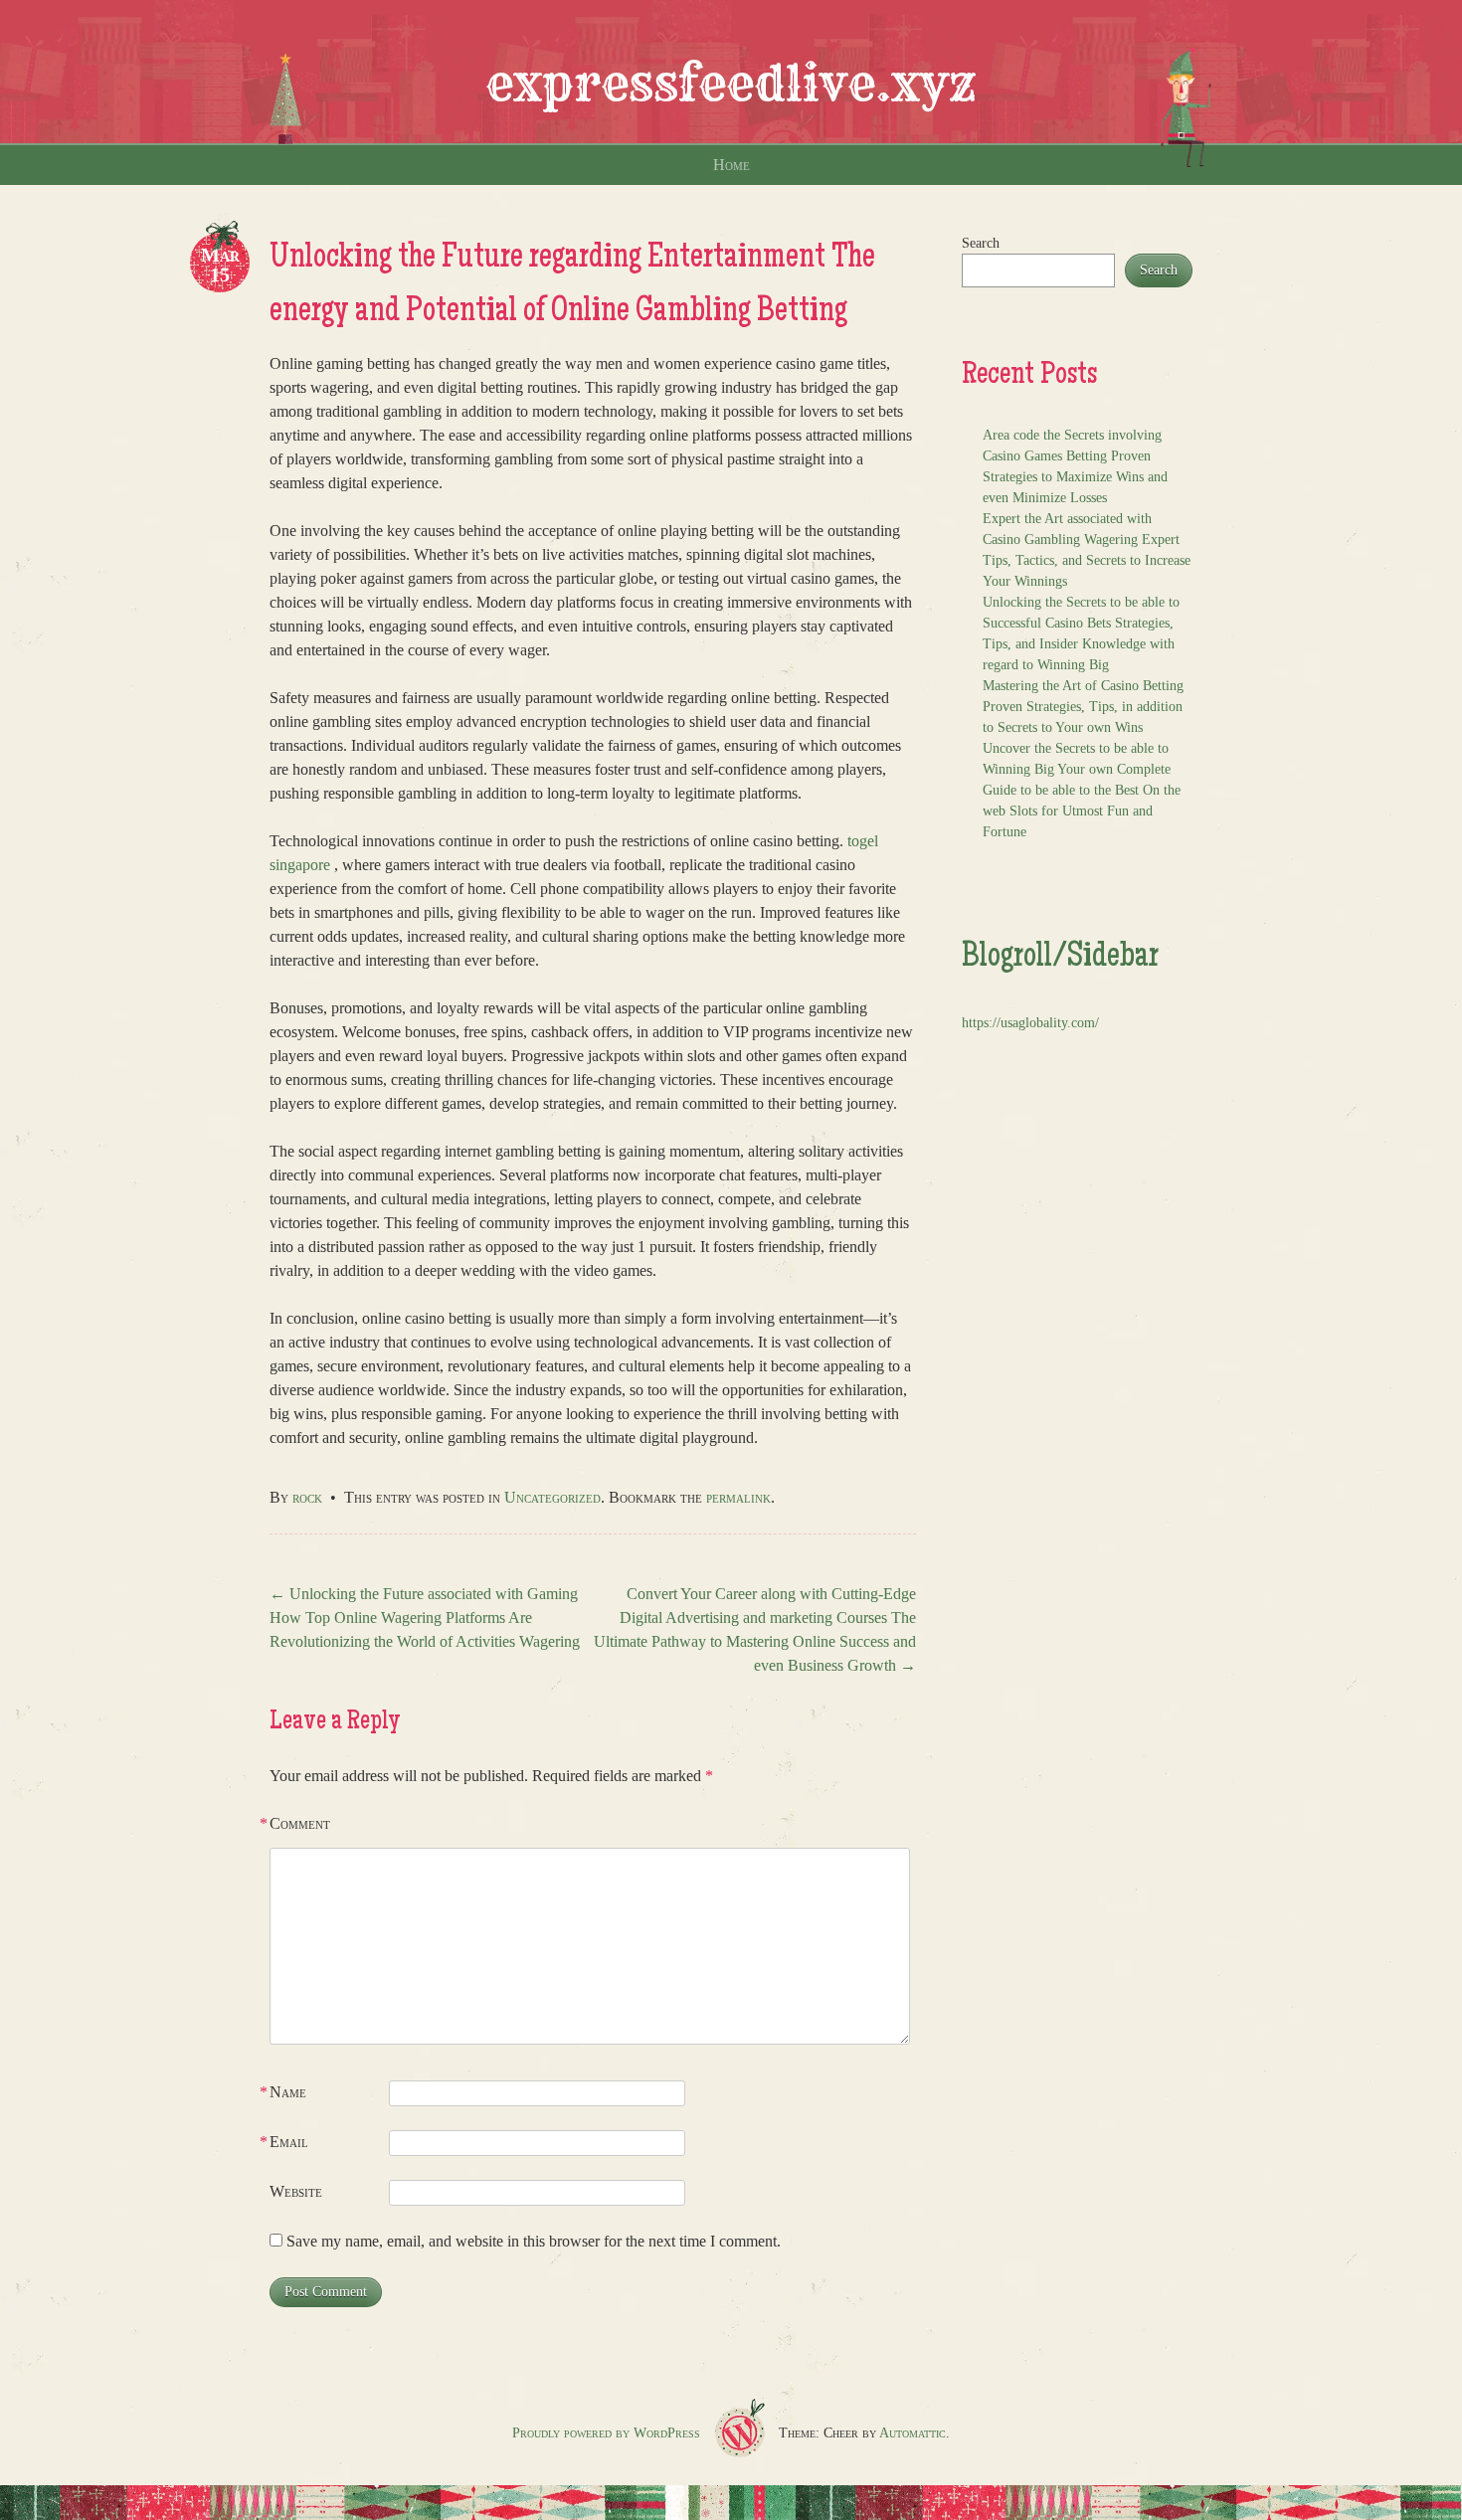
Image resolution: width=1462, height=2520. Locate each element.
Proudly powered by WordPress (606, 2433)
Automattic (913, 2433)
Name (288, 2092)
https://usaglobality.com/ (1030, 1023)
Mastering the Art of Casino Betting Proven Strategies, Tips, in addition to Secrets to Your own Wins (1083, 707)
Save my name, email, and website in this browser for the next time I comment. (534, 2241)
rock (307, 1497)
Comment (300, 1823)
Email (289, 2142)
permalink (738, 1497)
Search (981, 243)
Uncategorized (552, 1497)
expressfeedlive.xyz (731, 84)
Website (296, 2191)
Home (731, 165)
